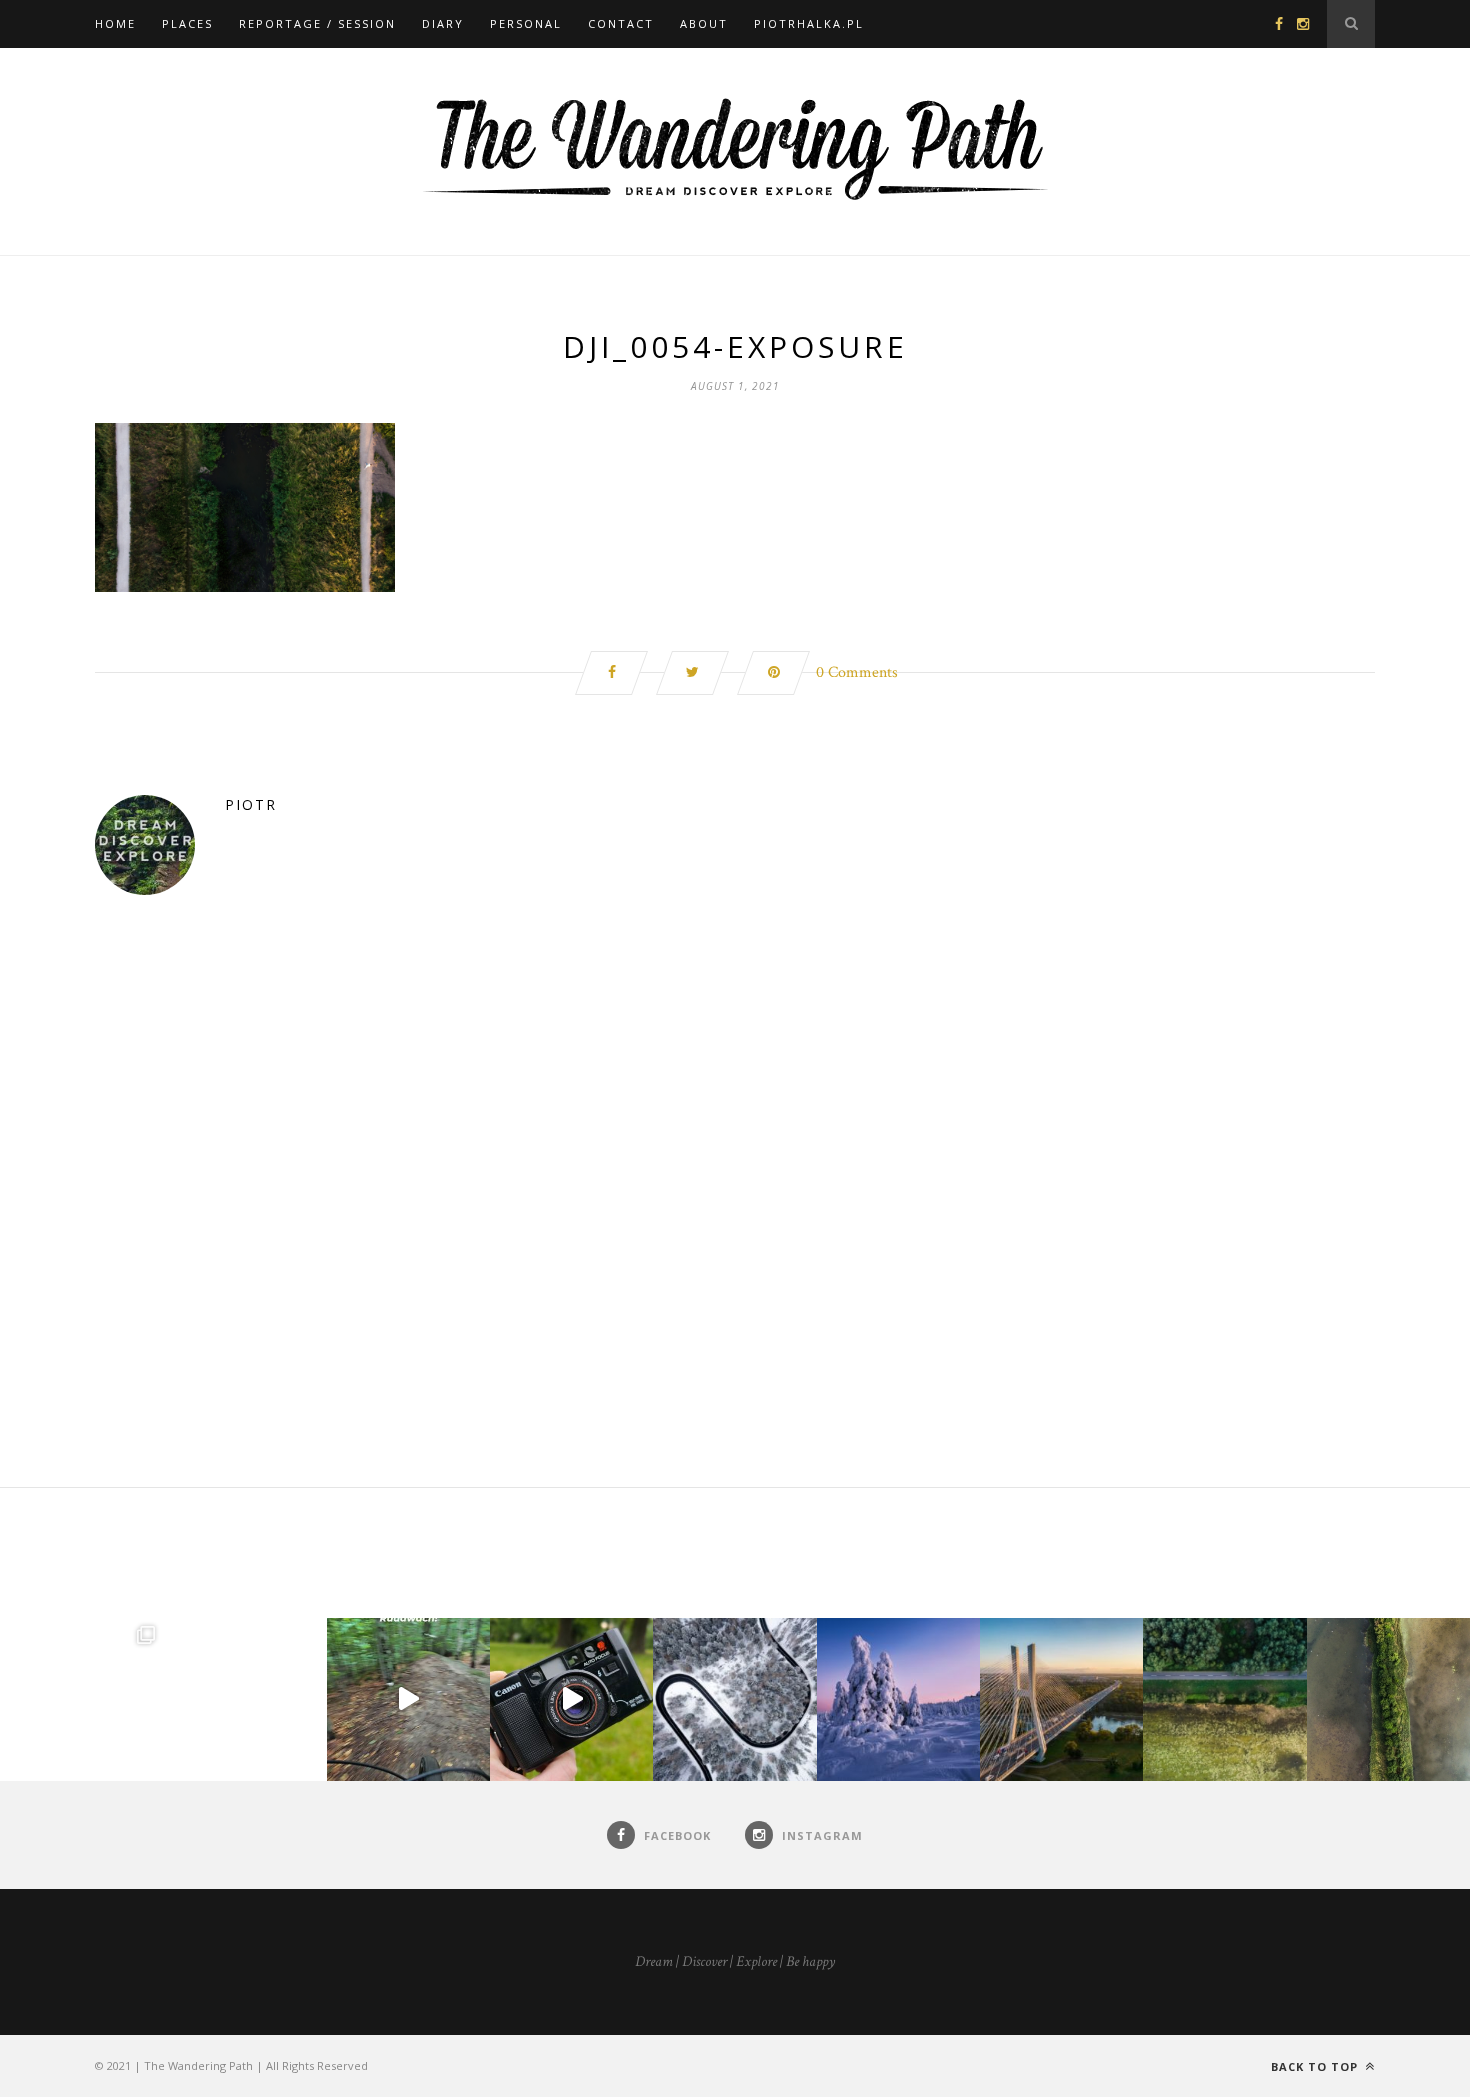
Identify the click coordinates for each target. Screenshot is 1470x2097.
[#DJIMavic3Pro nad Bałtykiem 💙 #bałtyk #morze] (81, 1699)
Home (115, 23)
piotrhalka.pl (809, 23)
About (704, 23)
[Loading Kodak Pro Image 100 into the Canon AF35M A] (571, 1699)
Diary (443, 23)
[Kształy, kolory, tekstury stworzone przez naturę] (1388, 1699)
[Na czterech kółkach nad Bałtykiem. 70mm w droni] (244, 1699)
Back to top (1316, 2066)
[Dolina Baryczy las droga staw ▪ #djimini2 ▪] (1224, 1699)
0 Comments (857, 672)
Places (187, 23)
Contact (621, 23)
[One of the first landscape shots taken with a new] (898, 1699)
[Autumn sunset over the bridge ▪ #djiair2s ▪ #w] (1061, 1699)
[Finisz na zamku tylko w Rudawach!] (408, 1699)
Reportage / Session (317, 23)
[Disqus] (735, 1231)
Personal (526, 23)
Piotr (251, 804)
